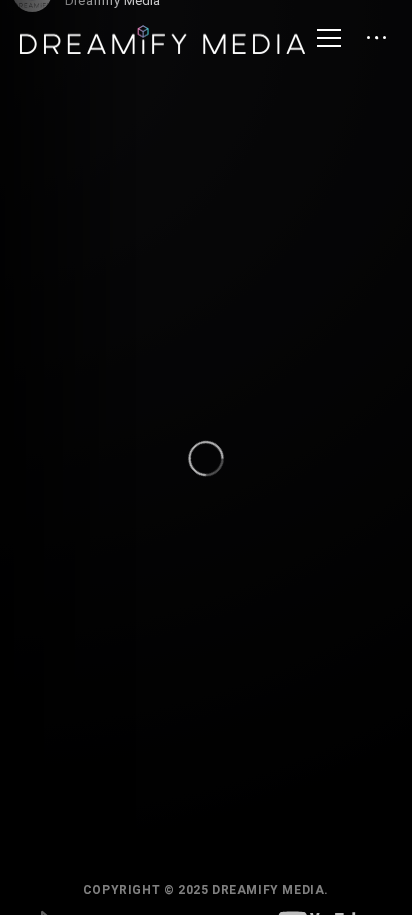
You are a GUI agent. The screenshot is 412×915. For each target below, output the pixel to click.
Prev (51, 830)
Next (360, 830)
